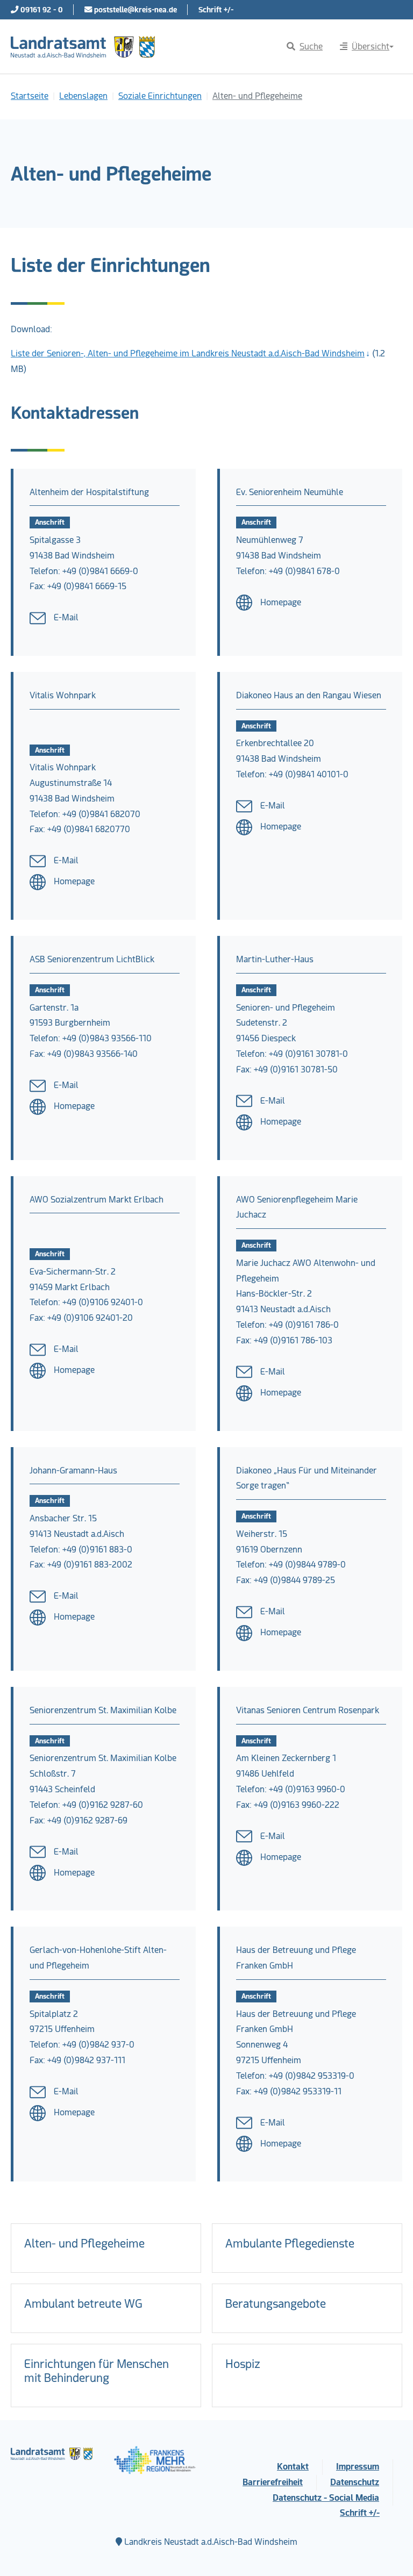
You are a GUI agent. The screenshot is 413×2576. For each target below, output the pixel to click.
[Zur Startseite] (83, 47)
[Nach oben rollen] (389, 2552)
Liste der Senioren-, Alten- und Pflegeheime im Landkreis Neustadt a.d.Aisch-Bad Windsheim (188, 353)
